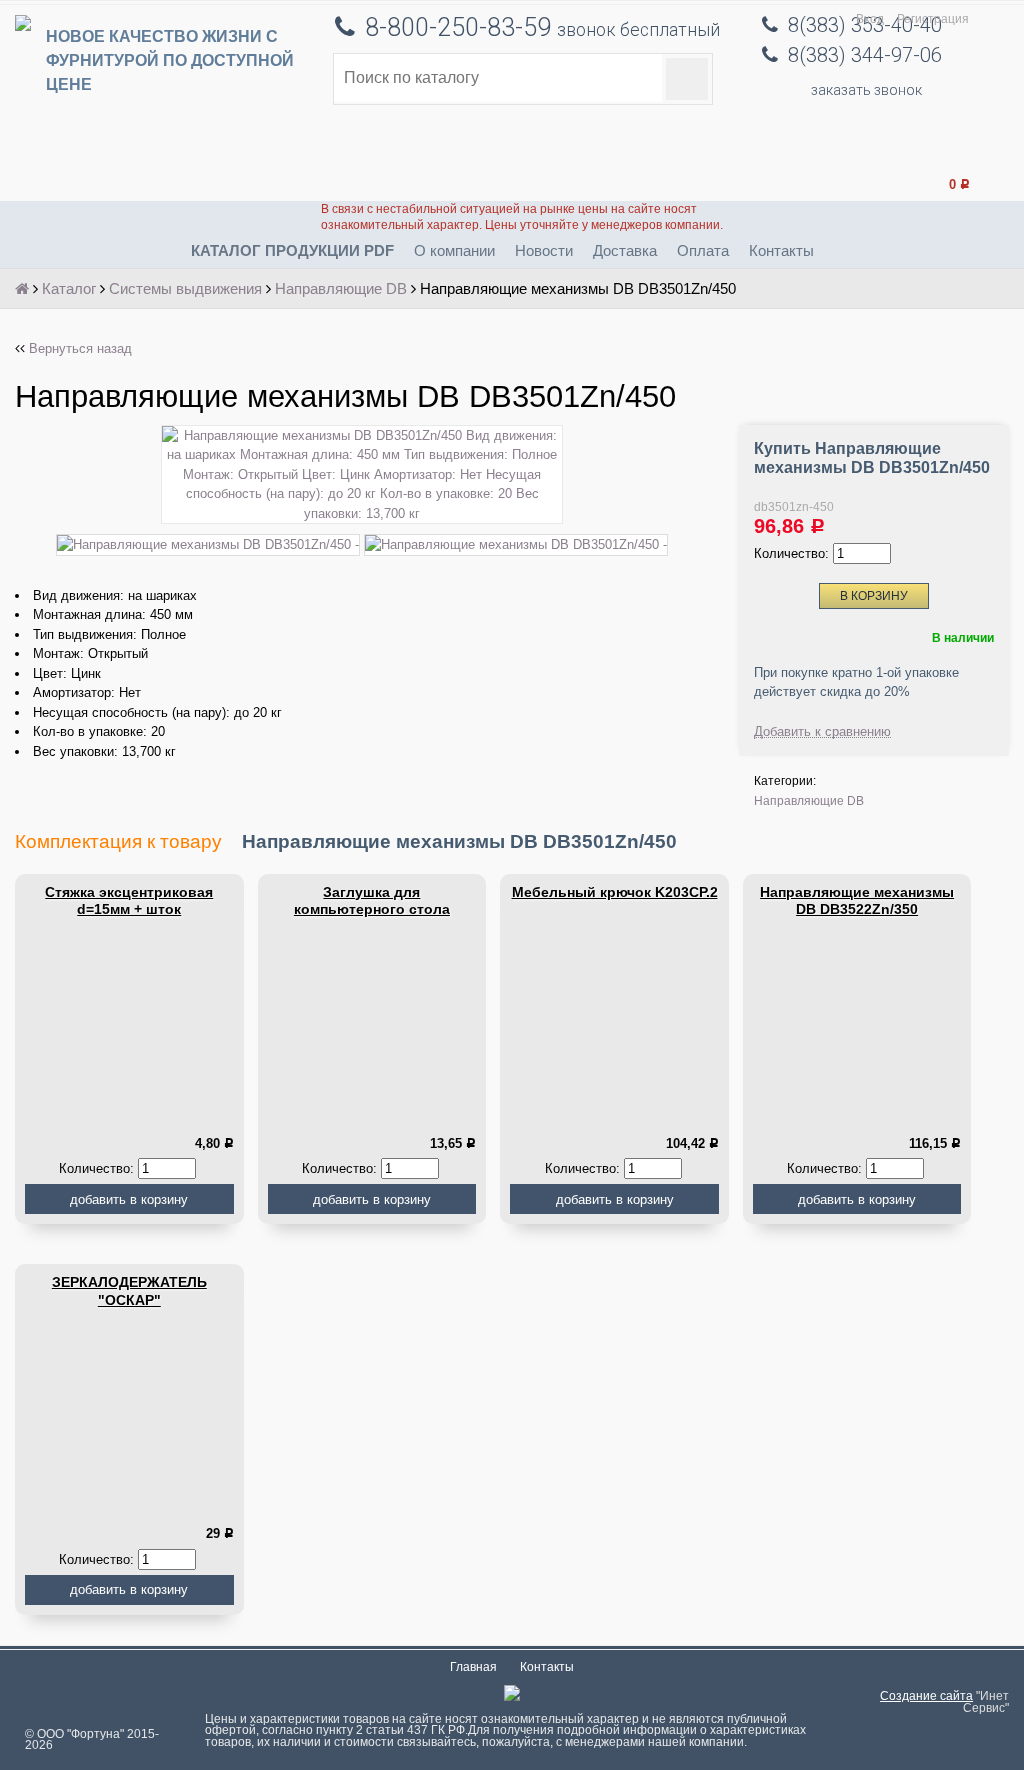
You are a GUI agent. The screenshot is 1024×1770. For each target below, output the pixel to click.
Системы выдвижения (185, 288)
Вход (870, 18)
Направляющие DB (341, 288)
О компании (454, 250)
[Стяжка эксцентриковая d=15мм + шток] (129, 1023)
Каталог (69, 288)
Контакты (781, 250)
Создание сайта (926, 1695)
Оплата (703, 250)
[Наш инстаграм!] (512, 1696)
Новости (544, 250)
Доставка (625, 250)
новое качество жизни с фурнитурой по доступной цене (170, 60)
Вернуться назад (80, 348)
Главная (473, 1667)
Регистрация (933, 18)
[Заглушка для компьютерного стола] (372, 1023)
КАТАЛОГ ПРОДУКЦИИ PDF (292, 250)
